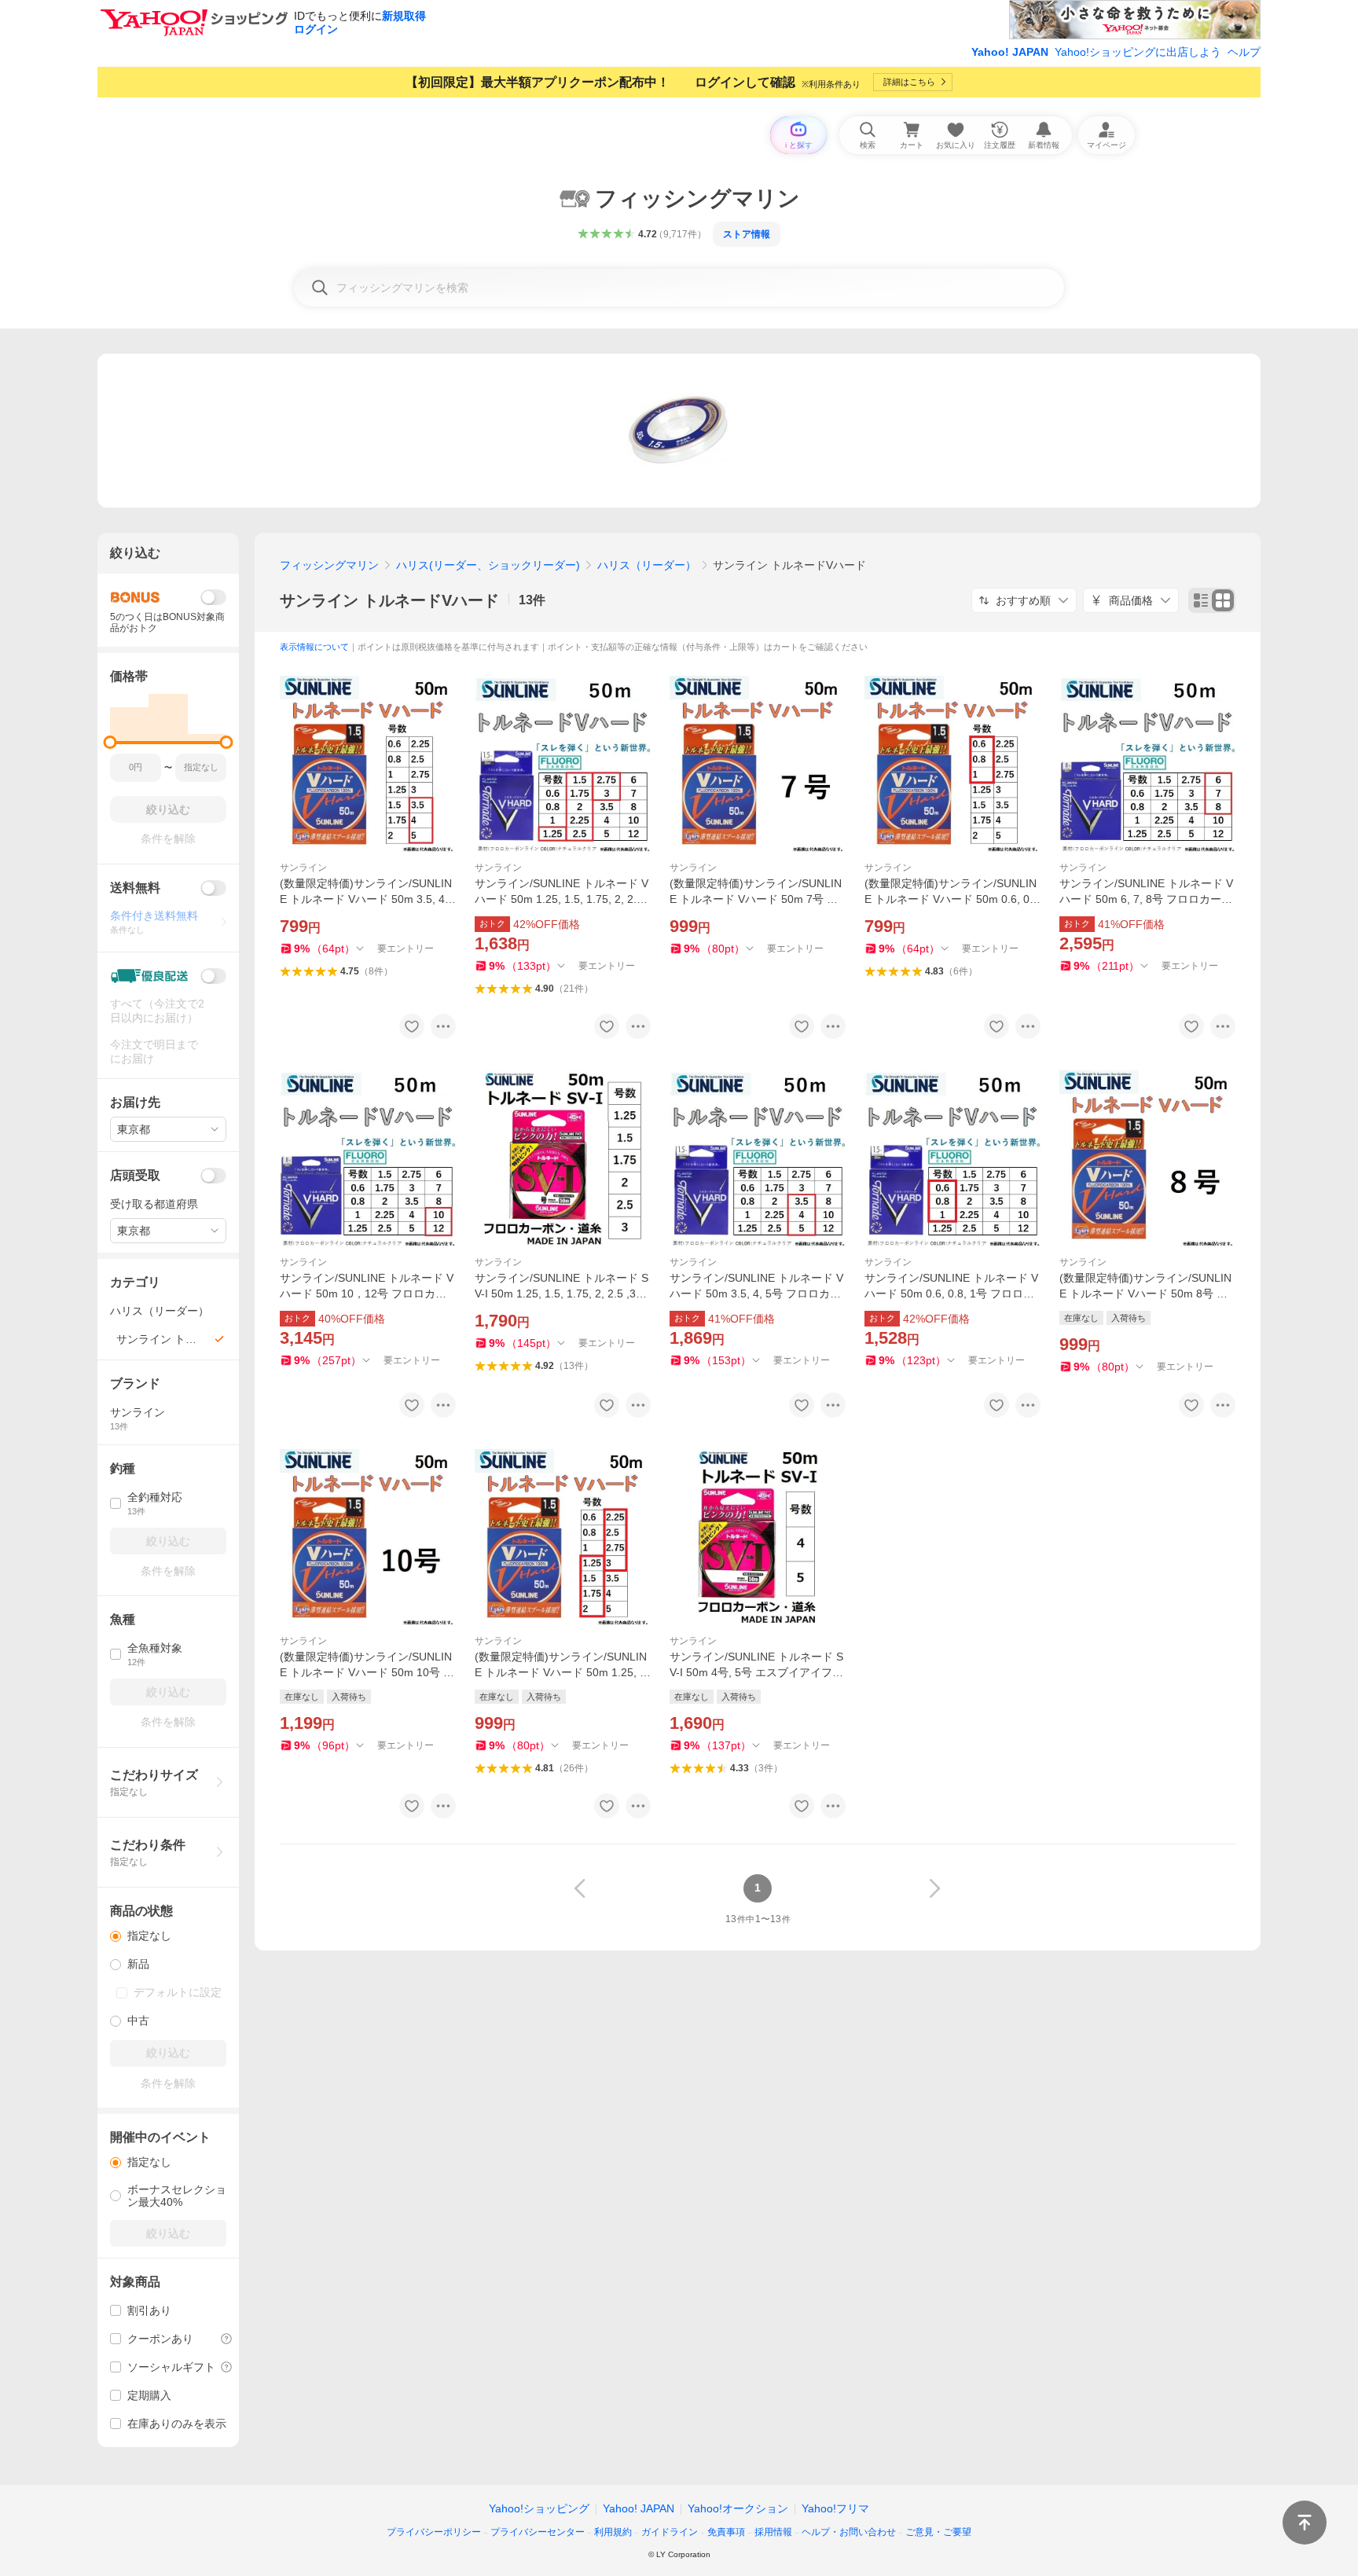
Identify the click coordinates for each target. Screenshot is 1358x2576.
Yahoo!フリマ (835, 2508)
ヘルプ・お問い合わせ (849, 2532)
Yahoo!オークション (738, 2508)
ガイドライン (670, 2532)
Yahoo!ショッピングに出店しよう (1138, 52)
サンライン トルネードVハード (389, 600)
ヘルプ (1244, 52)
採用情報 (773, 2532)
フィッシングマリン (329, 565)
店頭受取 (135, 1175)
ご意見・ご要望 (938, 2532)
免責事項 (726, 2532)
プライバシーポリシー (434, 2532)
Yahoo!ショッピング (539, 2508)
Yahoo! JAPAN (1010, 52)
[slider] (110, 742)
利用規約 (613, 2532)
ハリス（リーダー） (647, 565)
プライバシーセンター (538, 2532)
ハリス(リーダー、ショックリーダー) (488, 565)
